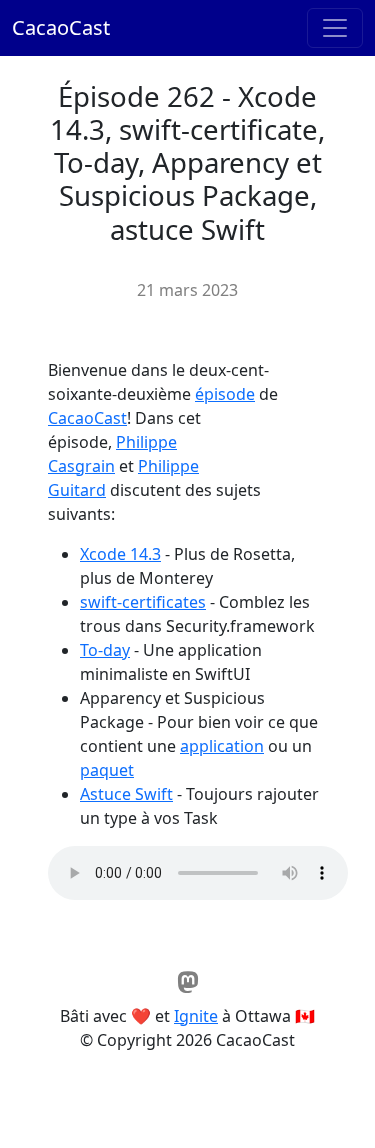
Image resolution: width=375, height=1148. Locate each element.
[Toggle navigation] (335, 28)
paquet (107, 770)
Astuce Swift (126, 794)
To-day (105, 650)
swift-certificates (143, 602)
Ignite (196, 1016)
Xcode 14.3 (120, 554)
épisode (225, 394)
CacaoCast (61, 27)
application (222, 746)
